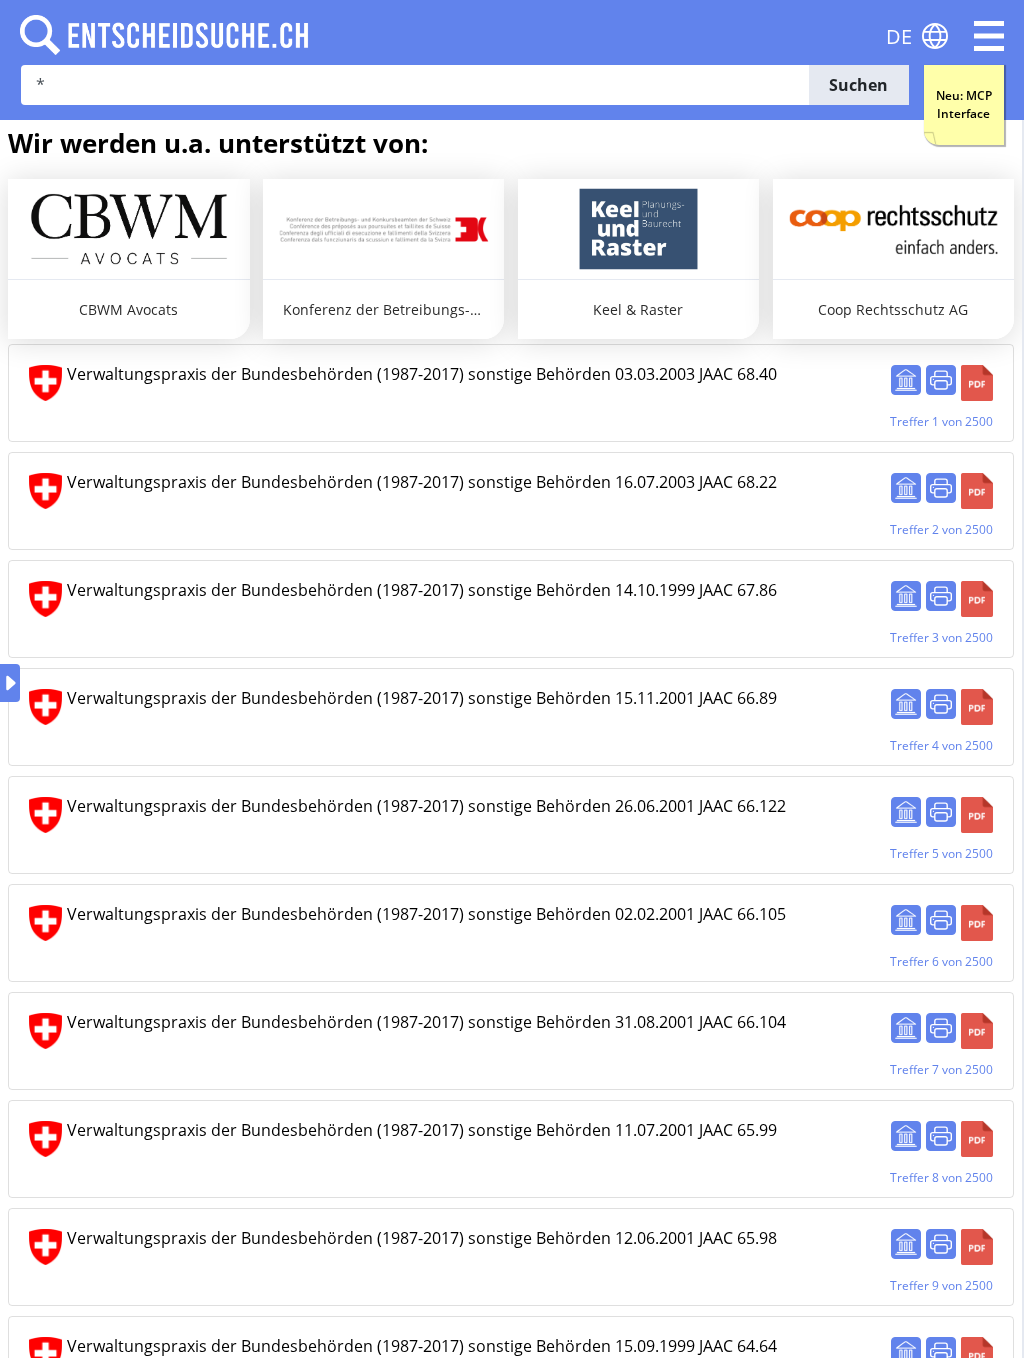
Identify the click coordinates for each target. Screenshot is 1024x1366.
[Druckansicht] (941, 380)
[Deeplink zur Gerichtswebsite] (906, 380)
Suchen (858, 85)
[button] (989, 36)
